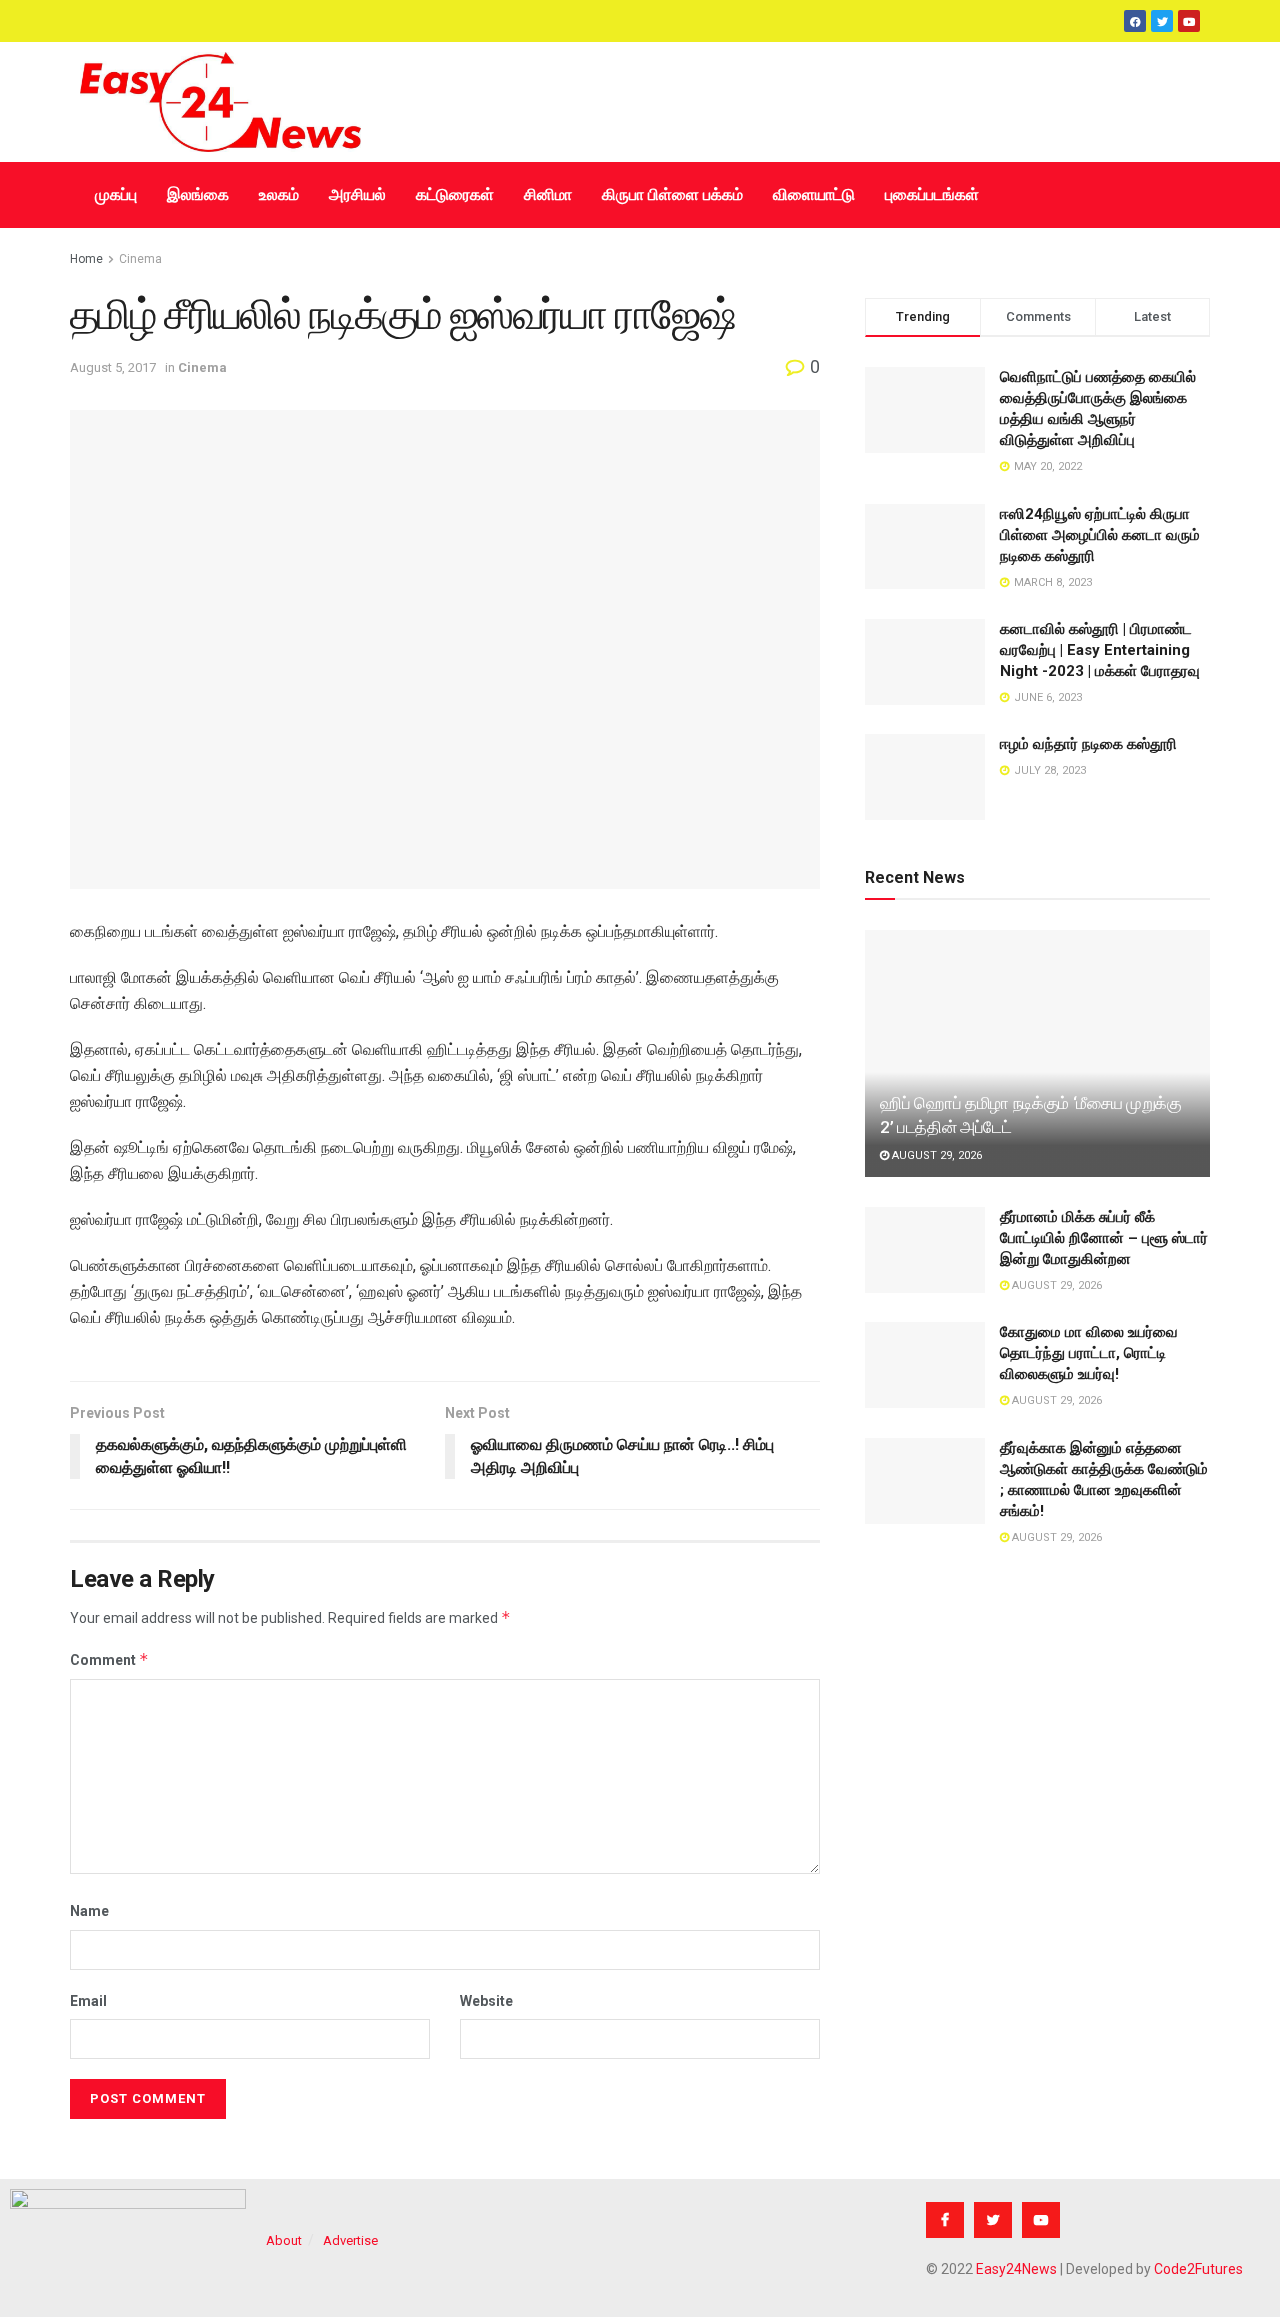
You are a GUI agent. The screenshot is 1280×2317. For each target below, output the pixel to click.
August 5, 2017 (113, 367)
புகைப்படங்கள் (932, 194)
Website (486, 2001)
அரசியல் (357, 194)
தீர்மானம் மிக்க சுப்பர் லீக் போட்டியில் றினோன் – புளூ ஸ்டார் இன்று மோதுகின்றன (1104, 1238)
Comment (109, 1659)
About (284, 2240)
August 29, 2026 (935, 1155)
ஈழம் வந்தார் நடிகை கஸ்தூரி (1088, 744)
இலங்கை (198, 194)
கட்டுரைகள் (455, 194)
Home (86, 259)
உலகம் (279, 194)
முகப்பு (116, 194)
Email (88, 2001)
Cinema (140, 259)
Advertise (350, 2240)
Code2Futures (1198, 2269)
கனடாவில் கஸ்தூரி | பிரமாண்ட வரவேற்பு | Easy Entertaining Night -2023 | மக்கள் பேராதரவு (1100, 650)
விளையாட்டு (814, 194)
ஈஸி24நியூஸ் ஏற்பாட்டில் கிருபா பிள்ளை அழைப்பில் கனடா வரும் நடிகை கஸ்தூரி (1100, 535)
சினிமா (548, 194)
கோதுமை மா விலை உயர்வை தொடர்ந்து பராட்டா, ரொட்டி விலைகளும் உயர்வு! (1089, 1353)
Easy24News (1016, 2269)
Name (89, 1911)
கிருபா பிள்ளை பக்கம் (672, 194)
